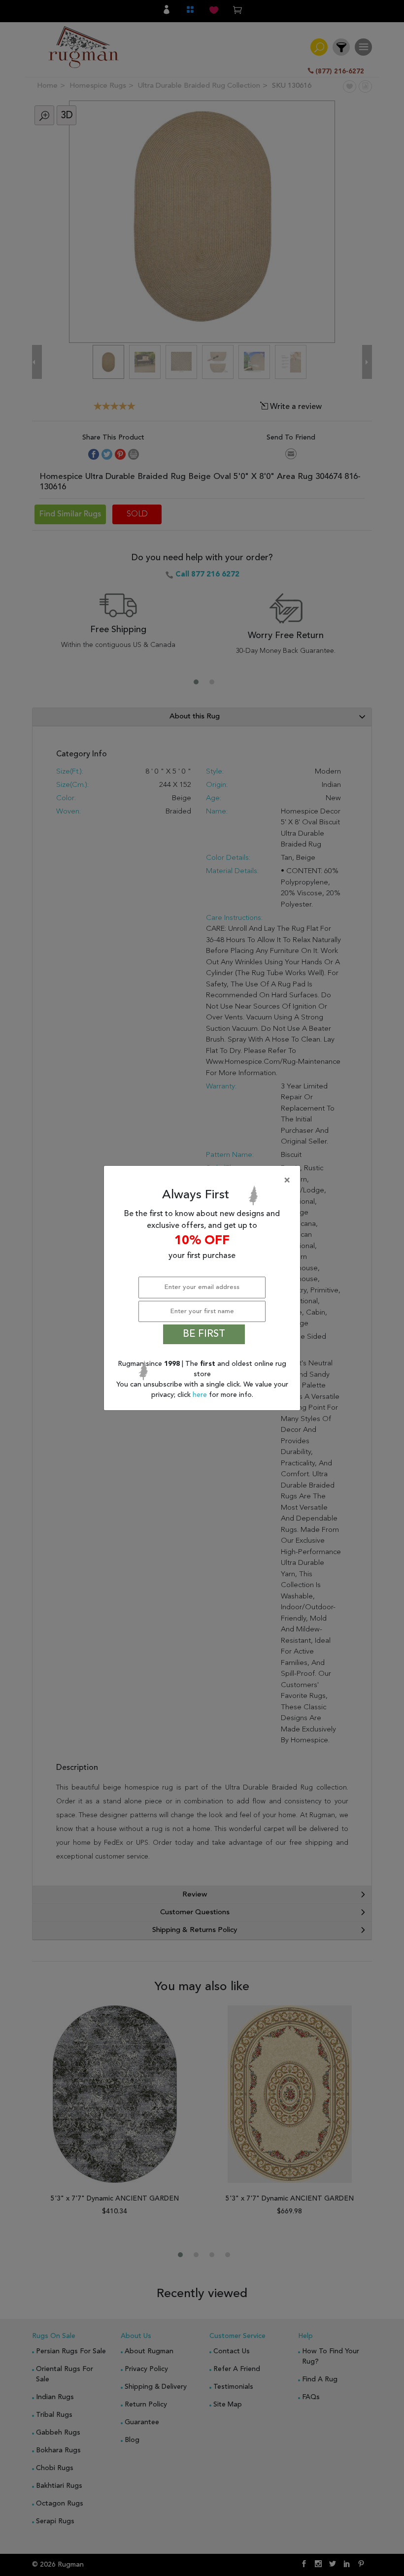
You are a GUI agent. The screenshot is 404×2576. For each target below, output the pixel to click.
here (201, 1395)
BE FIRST (204, 1334)
